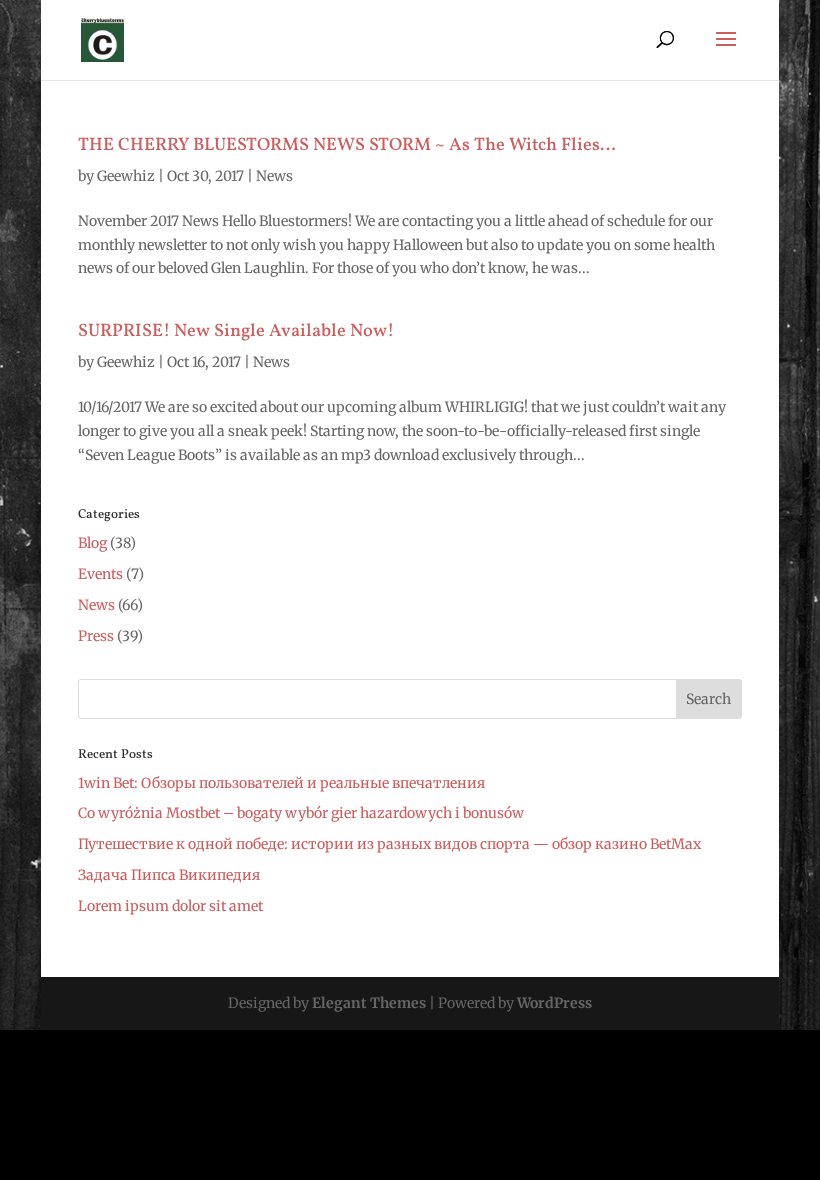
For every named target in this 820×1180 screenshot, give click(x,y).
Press (96, 636)
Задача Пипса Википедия (169, 875)
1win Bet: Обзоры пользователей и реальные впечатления (281, 783)
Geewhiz (126, 176)
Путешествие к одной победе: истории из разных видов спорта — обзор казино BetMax (389, 844)
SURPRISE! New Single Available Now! (236, 331)
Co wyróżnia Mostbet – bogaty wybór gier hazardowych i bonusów (301, 813)
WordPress (554, 1003)
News (274, 176)
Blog (92, 543)
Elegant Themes (369, 1003)
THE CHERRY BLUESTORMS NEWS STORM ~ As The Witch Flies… (347, 145)
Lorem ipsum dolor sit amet (170, 906)
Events (100, 574)
